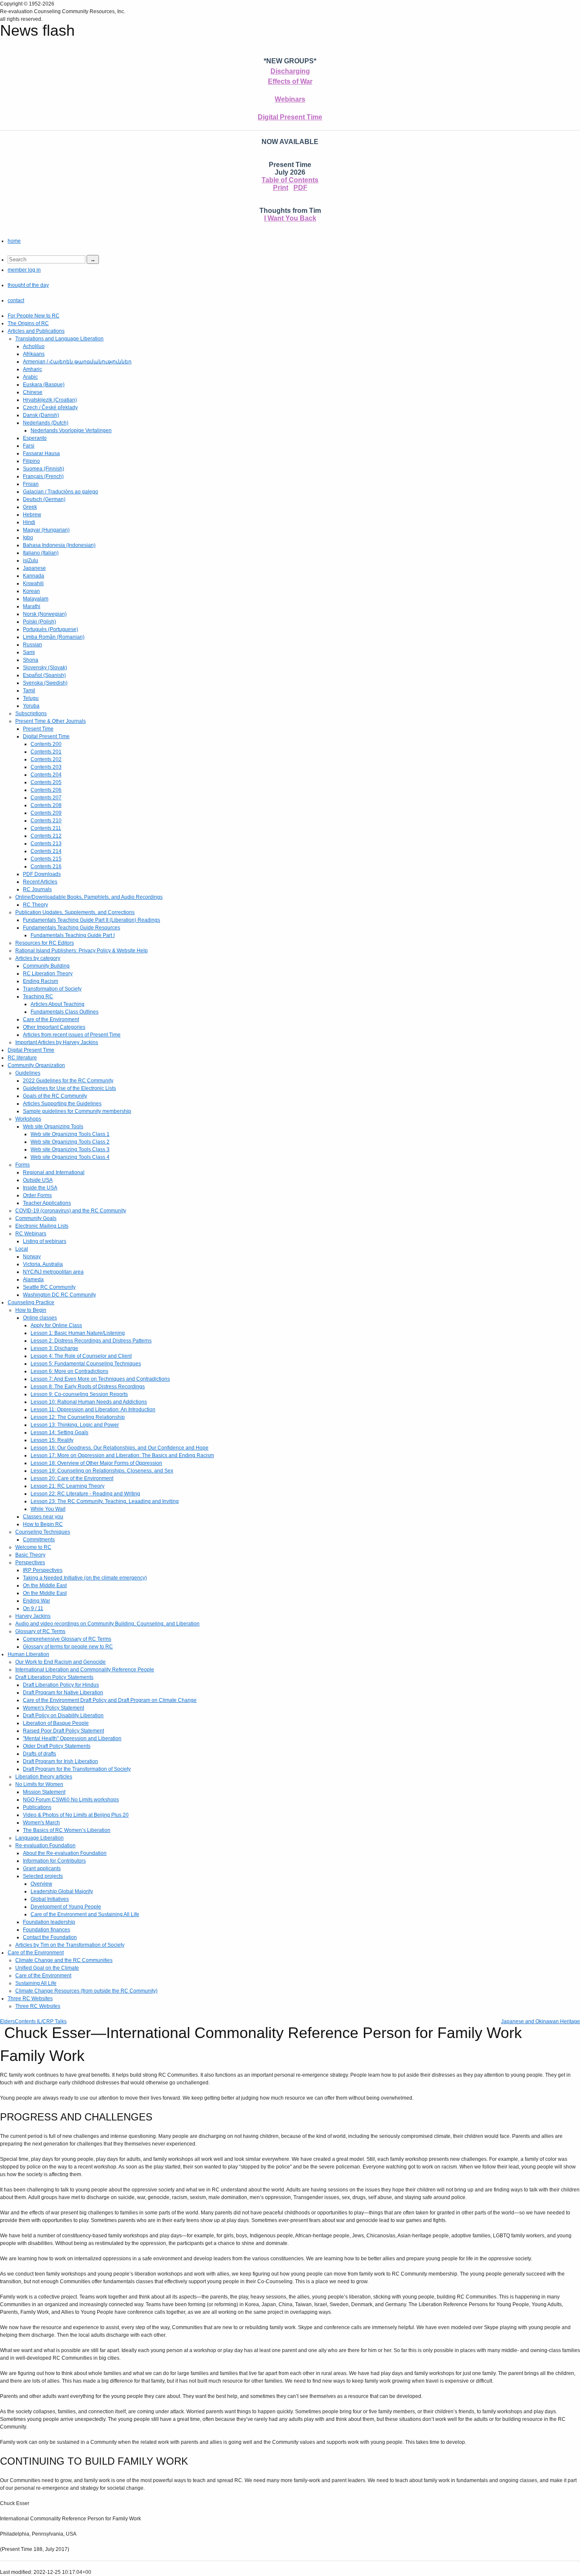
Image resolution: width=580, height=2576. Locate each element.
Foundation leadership (49, 1922)
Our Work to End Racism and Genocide (61, 1662)
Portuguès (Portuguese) (51, 629)
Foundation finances (46, 1930)
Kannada (34, 576)
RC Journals (37, 889)
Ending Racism (41, 981)
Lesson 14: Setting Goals (59, 1432)
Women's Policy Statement (53, 1708)
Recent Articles (40, 882)
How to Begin (31, 1310)
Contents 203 (46, 767)
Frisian (31, 484)
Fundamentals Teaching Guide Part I (73, 935)
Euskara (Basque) (44, 385)
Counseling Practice (31, 1302)
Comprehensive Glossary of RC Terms (67, 1639)
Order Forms (37, 1195)
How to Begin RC (43, 1524)
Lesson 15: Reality (52, 1440)
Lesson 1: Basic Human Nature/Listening (78, 1333)
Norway (32, 1257)
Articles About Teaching (58, 1004)
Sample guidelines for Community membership (77, 1111)
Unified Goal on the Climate (47, 1968)
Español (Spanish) (44, 675)
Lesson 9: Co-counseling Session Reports (79, 1394)
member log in (24, 270)
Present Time (38, 729)
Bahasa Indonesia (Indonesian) (59, 545)
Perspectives (30, 1563)
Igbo (28, 538)
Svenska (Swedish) (45, 683)
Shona (31, 660)
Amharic (32, 369)
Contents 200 (46, 744)
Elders (7, 2021)
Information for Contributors (54, 1861)
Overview (41, 1884)
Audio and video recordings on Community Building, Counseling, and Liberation (107, 1624)
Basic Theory (30, 1555)
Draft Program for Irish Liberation (61, 1761)
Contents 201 (46, 752)
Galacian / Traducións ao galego (61, 492)
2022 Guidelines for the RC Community (68, 1081)
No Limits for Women (39, 1784)
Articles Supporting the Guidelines (62, 1104)
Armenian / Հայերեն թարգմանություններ (77, 362)
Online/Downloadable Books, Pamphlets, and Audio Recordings (89, 897)
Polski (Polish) (39, 622)
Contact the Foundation (50, 1937)
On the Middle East (45, 1585)
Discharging (290, 71)
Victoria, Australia (43, 1264)
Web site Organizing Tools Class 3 (70, 1149)
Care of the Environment (51, 1019)
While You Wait (48, 1509)
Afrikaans (34, 354)
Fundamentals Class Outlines (65, 1012)
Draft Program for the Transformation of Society (77, 1769)
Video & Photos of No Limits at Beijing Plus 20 (76, 1815)
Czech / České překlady (50, 408)
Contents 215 (46, 859)
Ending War (37, 1601)
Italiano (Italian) (41, 553)
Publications (37, 1807)
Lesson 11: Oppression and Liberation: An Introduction (93, 1410)
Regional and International (54, 1172)
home (14, 241)
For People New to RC (34, 316)
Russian (32, 645)
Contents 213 (46, 844)
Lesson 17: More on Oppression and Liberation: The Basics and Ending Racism (122, 1455)
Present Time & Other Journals (51, 721)
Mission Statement (44, 1792)
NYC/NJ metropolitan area (53, 1272)
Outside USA (38, 1180)
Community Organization (36, 1065)
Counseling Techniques (43, 1532)
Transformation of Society (52, 989)
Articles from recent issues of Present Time (72, 1035)
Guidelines (28, 1073)
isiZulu (31, 560)
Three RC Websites (30, 1999)
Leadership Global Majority (62, 1891)
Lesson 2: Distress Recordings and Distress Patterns (91, 1341)
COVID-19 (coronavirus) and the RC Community (71, 1211)
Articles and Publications (36, 331)
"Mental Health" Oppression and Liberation (72, 1738)
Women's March (41, 1823)
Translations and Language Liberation (59, 339)
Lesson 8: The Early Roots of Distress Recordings (88, 1387)
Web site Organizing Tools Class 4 (70, 1157)
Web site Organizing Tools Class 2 (70, 1142)
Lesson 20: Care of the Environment (72, 1478)
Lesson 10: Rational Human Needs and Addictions (89, 1402)
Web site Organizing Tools (53, 1127)
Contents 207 (46, 798)
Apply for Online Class (56, 1325)
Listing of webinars (45, 1241)
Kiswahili (33, 583)
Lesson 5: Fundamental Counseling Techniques (86, 1364)
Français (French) (43, 476)
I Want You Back (290, 218)
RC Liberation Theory (48, 974)
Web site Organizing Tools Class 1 (70, 1134)
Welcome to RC (33, 1547)
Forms (23, 1165)
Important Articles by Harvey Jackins (57, 1042)
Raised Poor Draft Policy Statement (63, 1731)
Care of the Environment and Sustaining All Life (85, 1914)
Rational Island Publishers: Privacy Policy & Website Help (82, 951)
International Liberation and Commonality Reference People (85, 1670)
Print (281, 188)
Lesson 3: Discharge (54, 1348)
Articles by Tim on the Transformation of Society (70, 1945)
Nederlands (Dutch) (46, 423)
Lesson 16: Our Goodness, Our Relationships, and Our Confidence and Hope (120, 1448)
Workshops (28, 1119)
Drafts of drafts (39, 1754)
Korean (31, 591)
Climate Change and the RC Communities (64, 1960)
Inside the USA (40, 1188)
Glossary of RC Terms (40, 1631)
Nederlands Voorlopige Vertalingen (71, 430)
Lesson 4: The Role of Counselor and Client (81, 1356)
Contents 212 (46, 836)
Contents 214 (46, 851)
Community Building (46, 966)
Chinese (33, 392)
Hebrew (32, 515)
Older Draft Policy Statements (57, 1746)
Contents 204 (46, 775)
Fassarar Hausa (41, 453)
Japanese (34, 568)
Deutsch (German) (44, 499)
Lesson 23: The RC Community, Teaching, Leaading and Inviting (105, 1501)
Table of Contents (290, 180)
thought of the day (28, 285)
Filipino (31, 461)
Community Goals (36, 1218)
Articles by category (38, 958)
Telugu (31, 698)
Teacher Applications (47, 1203)
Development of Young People (66, 1907)
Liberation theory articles (44, 1777)
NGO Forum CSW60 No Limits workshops (71, 1800)
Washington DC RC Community (59, 1295)
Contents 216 (46, 866)
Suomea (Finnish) (44, 469)
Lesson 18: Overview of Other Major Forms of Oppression (96, 1463)
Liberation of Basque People (56, 1723)
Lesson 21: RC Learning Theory (68, 1486)
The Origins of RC (28, 323)
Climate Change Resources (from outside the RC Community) (86, 1991)
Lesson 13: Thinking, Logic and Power (75, 1425)
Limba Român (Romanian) (54, 637)
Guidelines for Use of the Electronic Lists (69, 1088)
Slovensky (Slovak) (45, 668)
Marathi (32, 606)
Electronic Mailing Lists (42, 1226)
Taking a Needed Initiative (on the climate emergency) (85, 1578)
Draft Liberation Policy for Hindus (61, 1685)
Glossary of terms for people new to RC (68, 1647)
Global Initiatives (50, 1899)
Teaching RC (38, 996)
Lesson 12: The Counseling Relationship (78, 1417)
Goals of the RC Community (55, 1096)
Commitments (39, 1540)
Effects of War (290, 81)
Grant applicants (42, 1868)
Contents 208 (46, 805)
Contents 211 (46, 828)
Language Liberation (39, 1838)
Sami (29, 652)
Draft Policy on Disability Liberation (63, 1715)
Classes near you (43, 1517)
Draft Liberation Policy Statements (54, 1677)
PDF (300, 188)
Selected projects (43, 1876)
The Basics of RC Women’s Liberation (67, 1830)
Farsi (29, 446)
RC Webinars (31, 1234)
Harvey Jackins (33, 1616)
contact (16, 300)
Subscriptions (31, 713)
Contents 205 (46, 782)
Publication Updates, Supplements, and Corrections (75, 912)
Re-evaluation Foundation (45, 1846)
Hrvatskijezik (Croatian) (50, 400)
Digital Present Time (290, 117)
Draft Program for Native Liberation (63, 1693)
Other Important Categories (54, 1027)
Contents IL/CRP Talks (41, 2021)
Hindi (29, 522)
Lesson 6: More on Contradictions (69, 1371)
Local (22, 1249)
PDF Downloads (42, 874)
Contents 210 (46, 821)
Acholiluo (34, 346)
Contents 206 (46, 790)
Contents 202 (46, 759)
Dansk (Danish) (41, 415)
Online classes (40, 1318)
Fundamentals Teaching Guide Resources (72, 928)
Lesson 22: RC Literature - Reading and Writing (85, 1494)
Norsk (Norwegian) (45, 614)
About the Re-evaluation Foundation (65, 1853)
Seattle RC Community (49, 1287)
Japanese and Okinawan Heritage (541, 2021)
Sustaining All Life (36, 1983)
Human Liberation (28, 1654)
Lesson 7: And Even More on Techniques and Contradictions (100, 1379)
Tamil (29, 691)
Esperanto (35, 438)
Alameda (33, 1280)
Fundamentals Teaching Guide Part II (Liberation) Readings (92, 920)
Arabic (30, 377)
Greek (30, 507)
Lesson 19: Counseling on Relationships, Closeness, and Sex (102, 1471)
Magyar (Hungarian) (46, 530)
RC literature (22, 1058)
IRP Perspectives (43, 1570)
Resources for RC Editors (45, 943)
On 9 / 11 (33, 1608)
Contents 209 (46, 813)
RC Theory (35, 905)
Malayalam (36, 599)
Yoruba (31, 706)
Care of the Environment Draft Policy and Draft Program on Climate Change (110, 1700)
